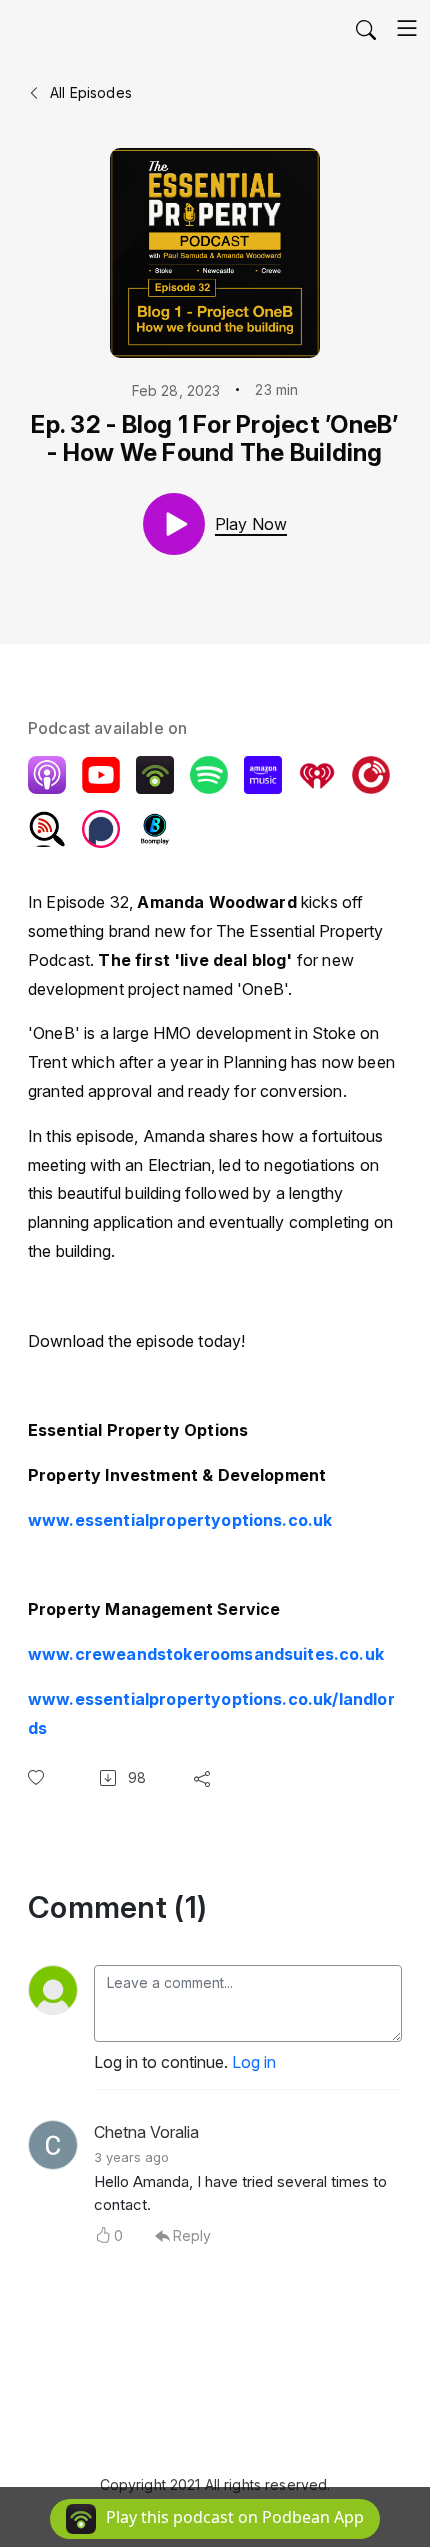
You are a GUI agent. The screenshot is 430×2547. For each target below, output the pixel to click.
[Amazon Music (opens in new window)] (263, 775)
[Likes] (40, 1777)
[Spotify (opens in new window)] (209, 775)
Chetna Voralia (146, 2132)
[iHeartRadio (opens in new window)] (317, 775)
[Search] (366, 28)
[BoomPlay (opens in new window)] (155, 829)
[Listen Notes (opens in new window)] (47, 829)
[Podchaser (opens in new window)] (101, 829)
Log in (254, 2062)
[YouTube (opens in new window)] (101, 775)
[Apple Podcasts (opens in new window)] (47, 775)
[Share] (206, 1778)
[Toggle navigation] (407, 28)
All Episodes (89, 92)
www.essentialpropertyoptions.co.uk (180, 1520)
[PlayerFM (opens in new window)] (371, 775)
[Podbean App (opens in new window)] (155, 775)
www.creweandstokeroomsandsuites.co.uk (208, 1654)
